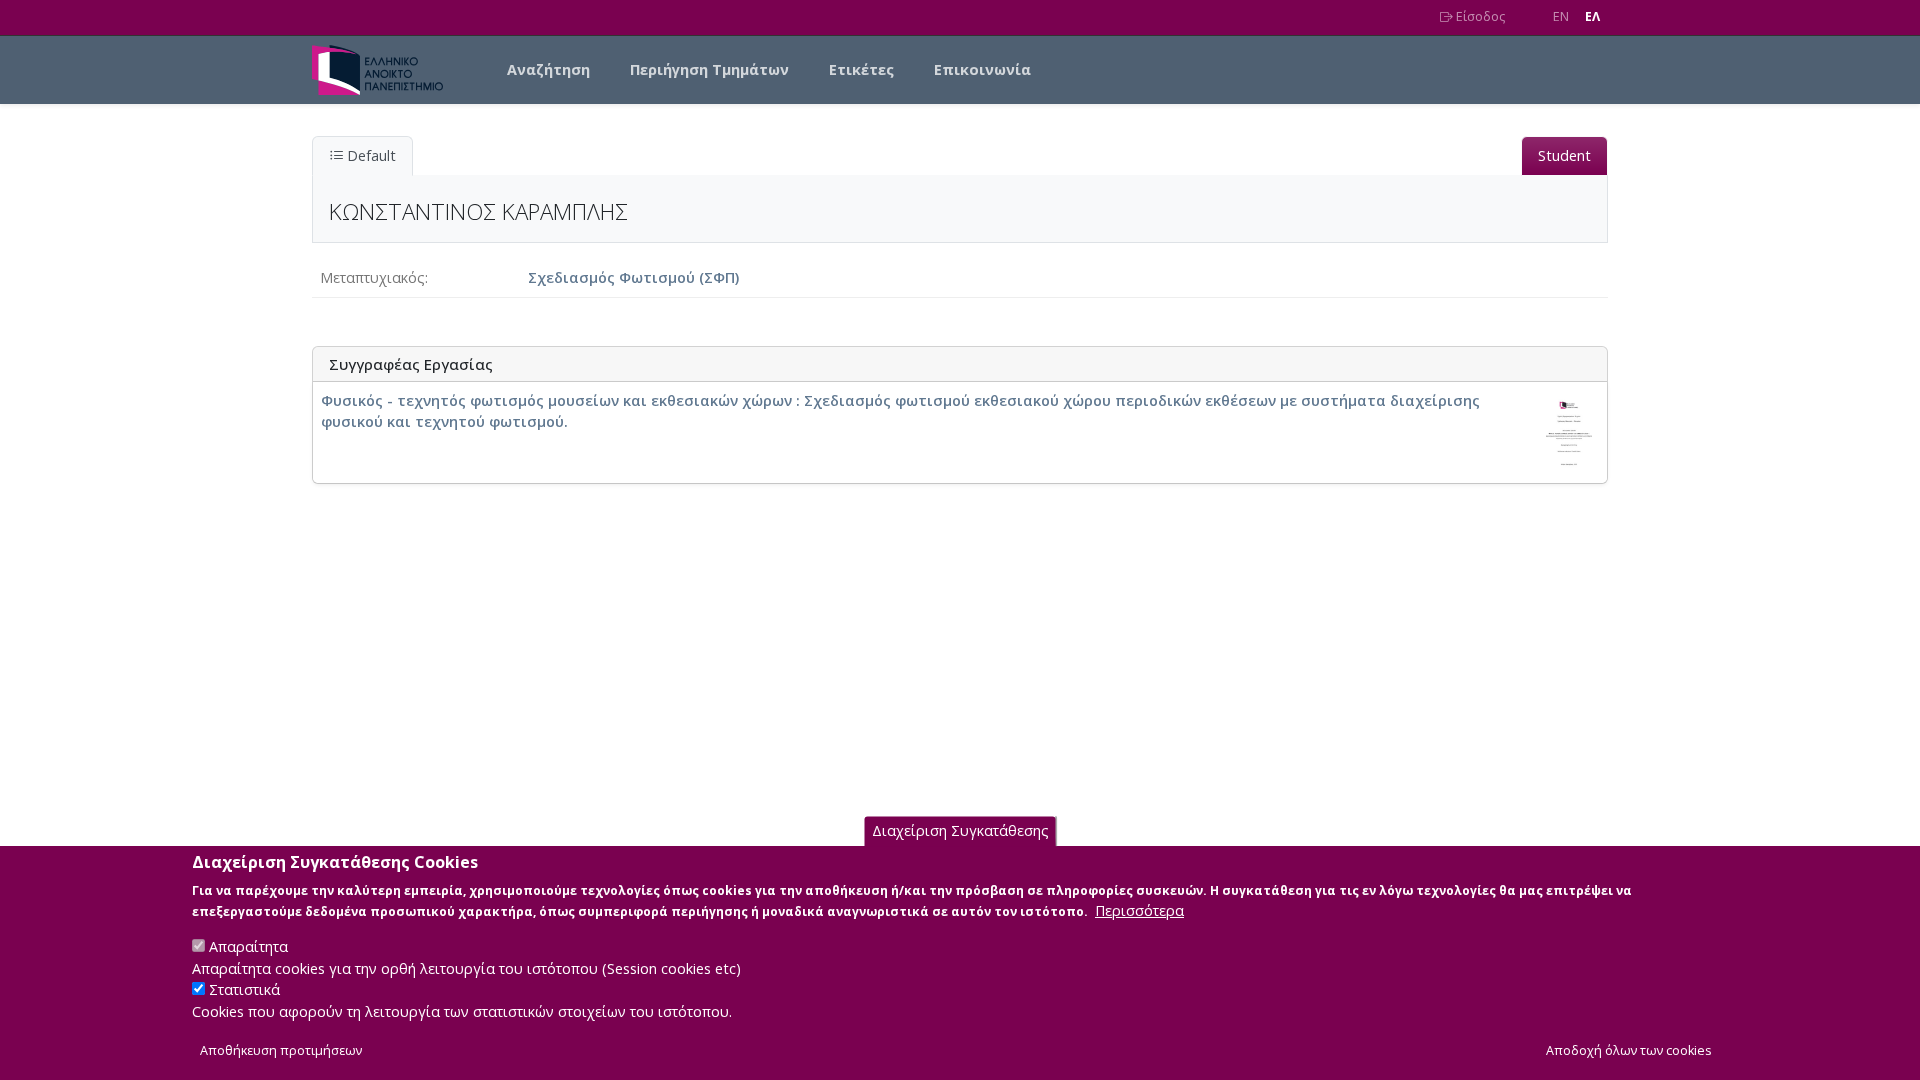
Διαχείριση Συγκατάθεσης (960, 831)
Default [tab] (369, 155)
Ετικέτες (861, 69)
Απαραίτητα (248, 946)
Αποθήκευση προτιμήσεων (281, 1051)
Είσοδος (1479, 16)
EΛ (1592, 16)
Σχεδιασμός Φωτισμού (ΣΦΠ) (633, 277)
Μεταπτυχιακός (372, 277)
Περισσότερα (1139, 910)
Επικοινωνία (982, 69)
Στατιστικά (244, 990)
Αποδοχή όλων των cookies (1629, 1051)
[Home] (385, 70)
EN (1561, 16)
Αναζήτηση (548, 69)
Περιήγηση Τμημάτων (709, 69)
